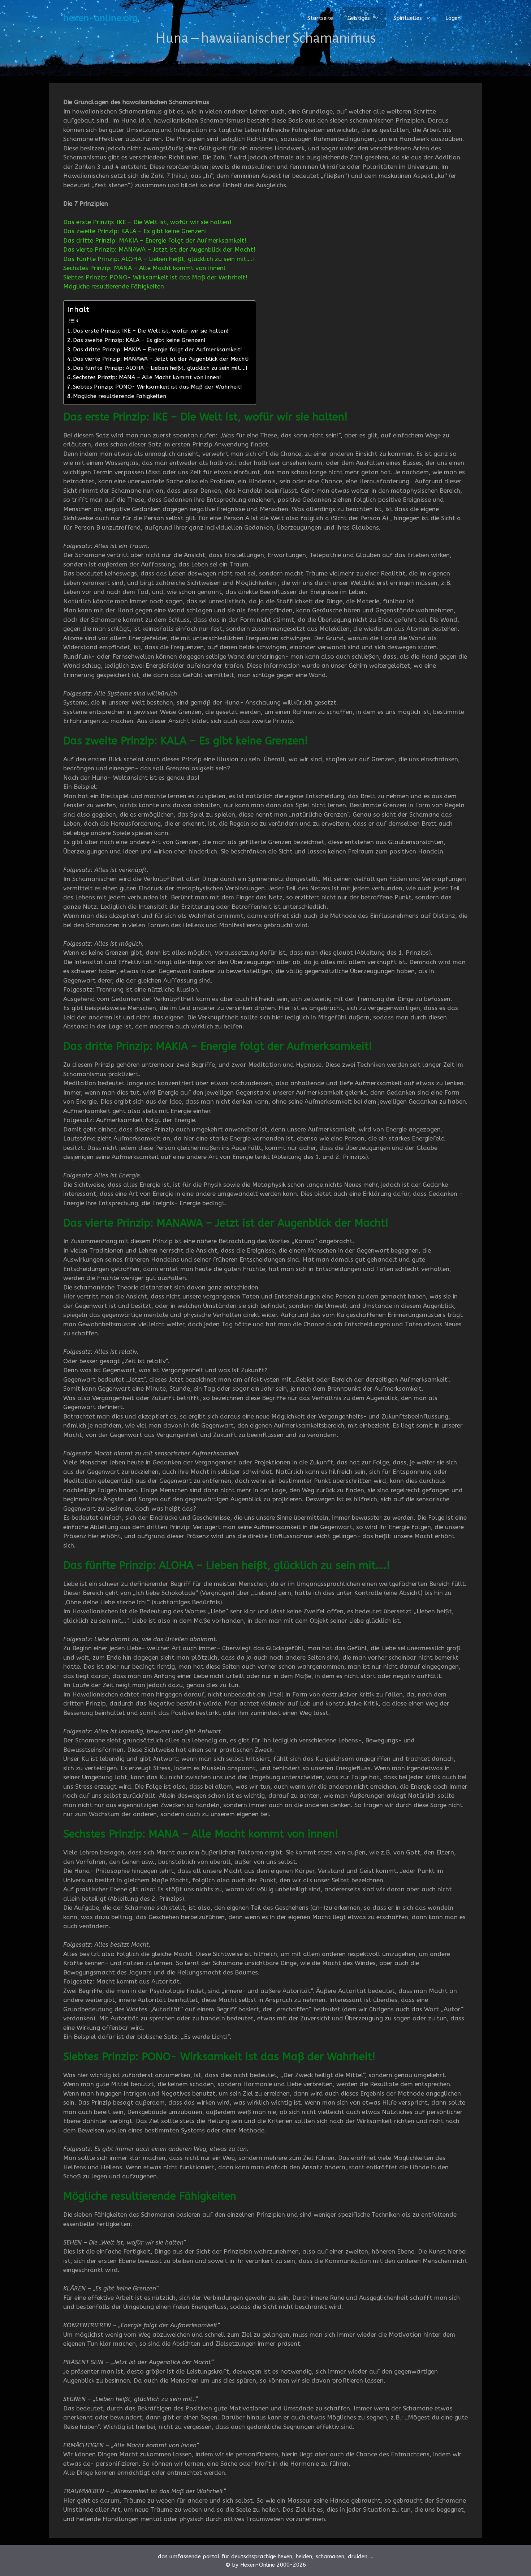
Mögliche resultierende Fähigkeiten (114, 286)
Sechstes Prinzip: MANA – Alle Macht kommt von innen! (144, 268)
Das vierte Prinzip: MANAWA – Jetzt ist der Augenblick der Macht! (159, 249)
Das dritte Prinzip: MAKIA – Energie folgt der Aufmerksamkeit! (155, 240)
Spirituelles (408, 18)
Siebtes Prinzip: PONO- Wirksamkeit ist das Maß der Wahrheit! (155, 277)
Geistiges (359, 18)
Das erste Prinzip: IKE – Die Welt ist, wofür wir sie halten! (147, 222)
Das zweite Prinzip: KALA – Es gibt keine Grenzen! (135, 231)
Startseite (320, 18)
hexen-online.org (100, 18)
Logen (453, 18)
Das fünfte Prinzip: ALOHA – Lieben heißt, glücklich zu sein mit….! (159, 259)
